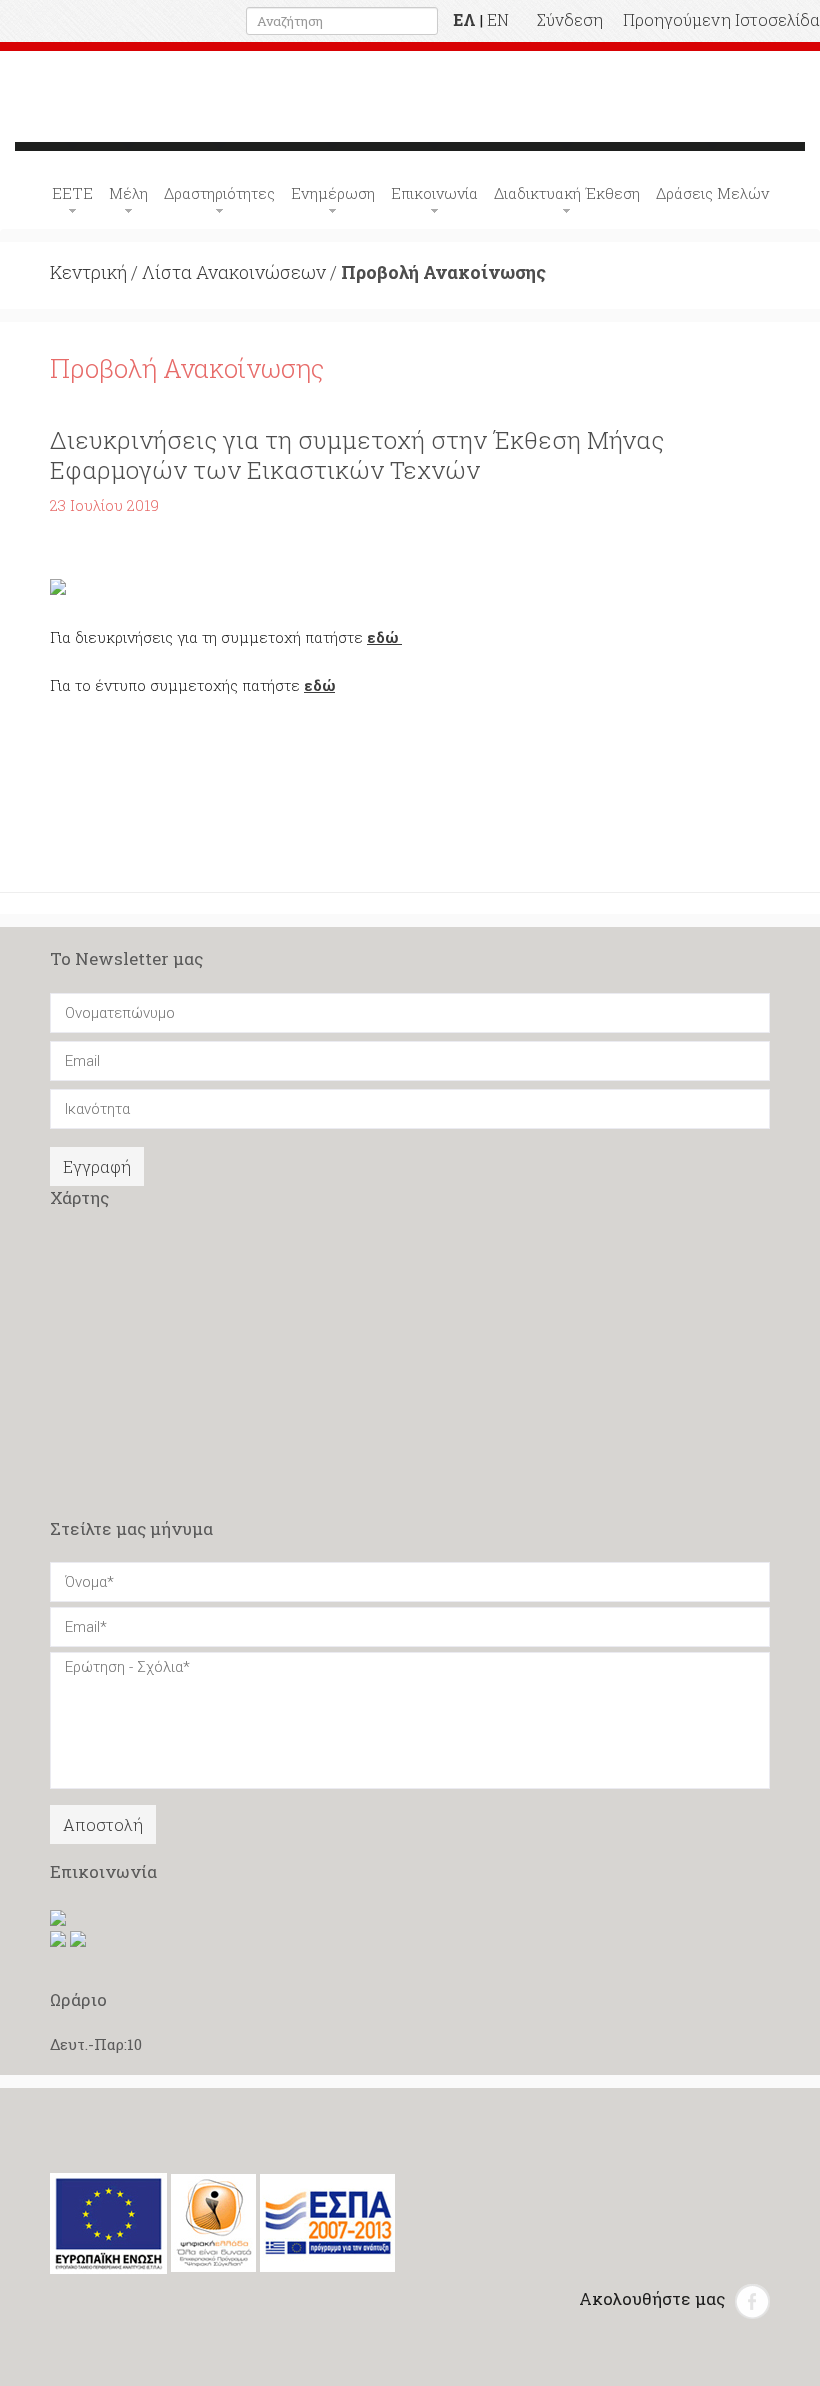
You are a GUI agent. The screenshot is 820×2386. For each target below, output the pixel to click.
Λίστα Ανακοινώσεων (234, 272)
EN (498, 19)
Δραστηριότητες (219, 193)
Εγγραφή (97, 1166)
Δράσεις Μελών (712, 193)
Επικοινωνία (434, 193)
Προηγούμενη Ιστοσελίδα (721, 19)
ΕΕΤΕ (72, 193)
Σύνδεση (570, 19)
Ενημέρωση (333, 193)
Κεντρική (88, 272)
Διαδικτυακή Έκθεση (567, 193)
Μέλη (128, 193)
